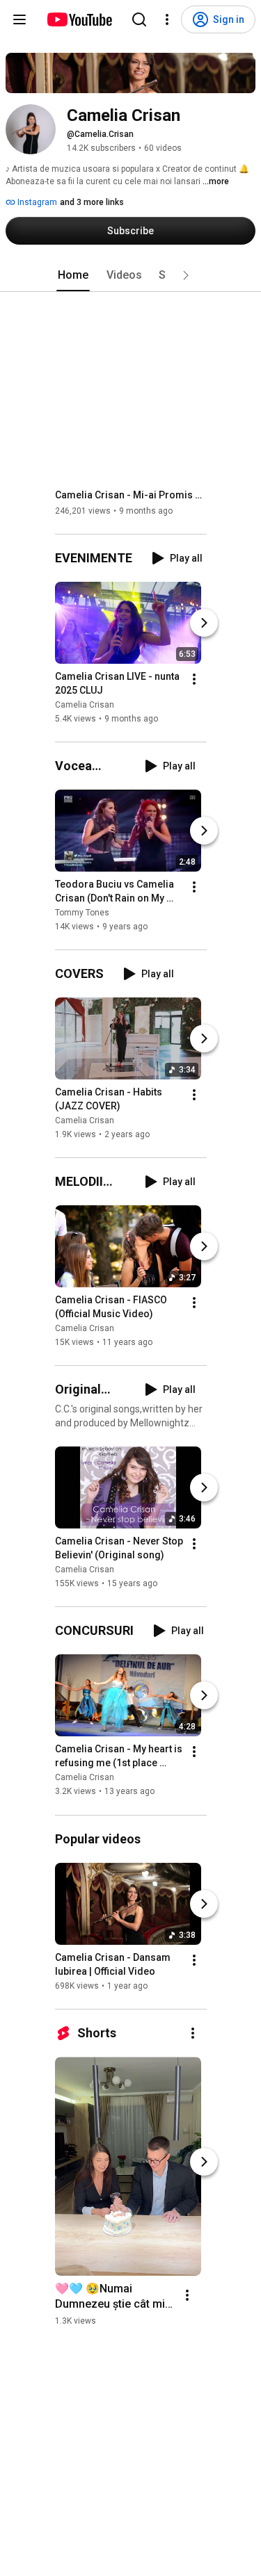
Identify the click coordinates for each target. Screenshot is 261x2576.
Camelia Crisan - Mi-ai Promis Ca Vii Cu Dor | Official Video (131, 495)
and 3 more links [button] (92, 202)
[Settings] (167, 19)
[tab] (73, 275)
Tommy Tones (82, 913)
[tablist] (131, 275)
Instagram (36, 202)
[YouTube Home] (79, 19)
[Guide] (19, 19)
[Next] (204, 623)
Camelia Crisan (85, 705)
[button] (186, 275)
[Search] (139, 19)
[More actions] (194, 679)
